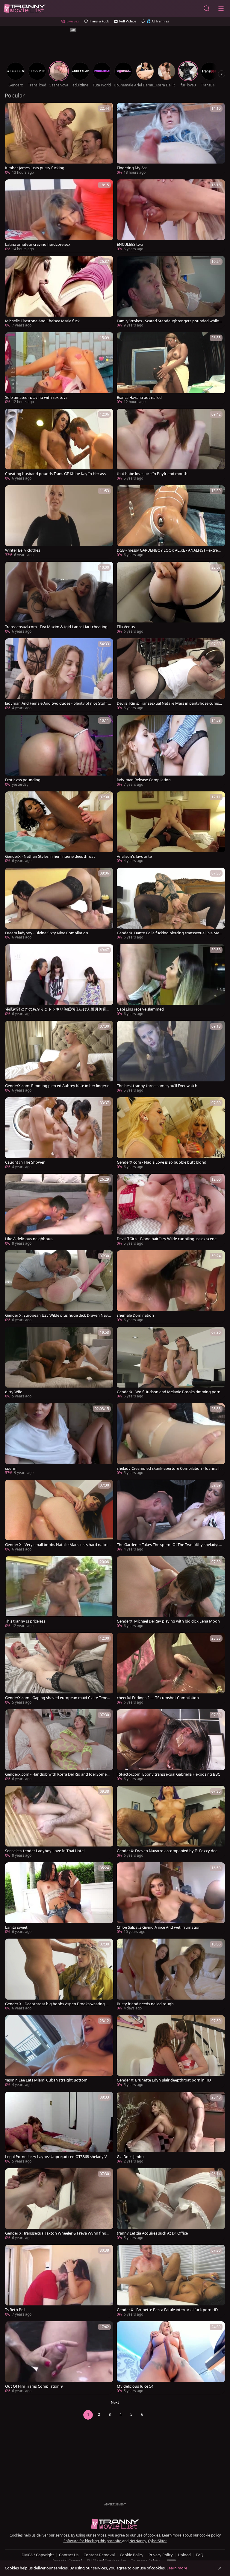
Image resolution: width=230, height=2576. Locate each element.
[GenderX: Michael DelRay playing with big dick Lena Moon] (171, 1593)
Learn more (177, 2568)
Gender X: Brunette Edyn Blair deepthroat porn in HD (164, 2080)
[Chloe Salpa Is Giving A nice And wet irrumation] (171, 1899)
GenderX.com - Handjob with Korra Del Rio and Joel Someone (57, 1774)
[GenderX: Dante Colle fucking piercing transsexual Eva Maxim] (171, 904)
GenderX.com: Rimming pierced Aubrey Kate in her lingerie (57, 1086)
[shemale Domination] (171, 1287)
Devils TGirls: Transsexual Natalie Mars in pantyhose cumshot (169, 703)
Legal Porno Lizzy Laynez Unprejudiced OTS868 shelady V (56, 2157)
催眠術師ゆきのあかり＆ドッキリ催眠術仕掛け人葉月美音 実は (56, 1009)
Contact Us (69, 2555)
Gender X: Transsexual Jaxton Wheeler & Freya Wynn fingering (58, 2233)
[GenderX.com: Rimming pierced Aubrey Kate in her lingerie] (59, 1057)
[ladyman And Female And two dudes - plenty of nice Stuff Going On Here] (59, 675)
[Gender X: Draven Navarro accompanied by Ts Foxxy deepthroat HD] (171, 1822)
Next (115, 2402)
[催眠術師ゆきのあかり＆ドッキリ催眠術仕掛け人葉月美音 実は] (59, 981)
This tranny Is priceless (25, 1621)
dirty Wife (14, 1392)
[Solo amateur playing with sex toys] (59, 369)
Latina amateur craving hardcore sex (38, 244)
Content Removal (99, 2555)
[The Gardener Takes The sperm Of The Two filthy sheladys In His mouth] (171, 1516)
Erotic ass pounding (23, 780)
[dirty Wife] (59, 1363)
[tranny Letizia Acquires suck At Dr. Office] (171, 2205)
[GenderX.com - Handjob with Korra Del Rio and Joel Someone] (59, 1746)
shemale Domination (135, 1315)
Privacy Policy (161, 2555)
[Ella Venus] (171, 598)
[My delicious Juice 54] (171, 2358)
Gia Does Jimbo (130, 2157)
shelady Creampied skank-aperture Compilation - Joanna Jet (169, 1468)
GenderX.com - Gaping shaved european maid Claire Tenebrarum (57, 1698)
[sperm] (59, 1440)
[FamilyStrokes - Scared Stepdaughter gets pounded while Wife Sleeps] (171, 292)
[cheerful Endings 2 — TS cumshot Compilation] (171, 1669)
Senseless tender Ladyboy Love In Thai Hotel (45, 1851)
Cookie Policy (132, 2555)
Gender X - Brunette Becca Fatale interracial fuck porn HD (167, 2310)
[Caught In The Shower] (59, 1134)
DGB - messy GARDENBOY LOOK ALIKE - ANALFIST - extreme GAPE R (169, 550)
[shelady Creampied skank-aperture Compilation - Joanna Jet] (171, 1440)
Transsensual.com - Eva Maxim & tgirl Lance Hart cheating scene (58, 627)
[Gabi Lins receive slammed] (171, 981)
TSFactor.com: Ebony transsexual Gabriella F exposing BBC (168, 1774)
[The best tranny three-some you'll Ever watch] (171, 1057)
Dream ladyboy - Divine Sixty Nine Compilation (47, 933)
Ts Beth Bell (15, 2310)
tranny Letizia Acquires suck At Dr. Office (152, 2233)
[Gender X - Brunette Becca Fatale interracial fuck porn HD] (171, 2281)
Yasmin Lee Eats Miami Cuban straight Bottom (46, 2080)
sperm (11, 1468)
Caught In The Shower (25, 1162)
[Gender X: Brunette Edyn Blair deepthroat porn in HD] (171, 2052)
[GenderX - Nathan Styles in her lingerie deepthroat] (59, 828)
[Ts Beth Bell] (59, 2281)
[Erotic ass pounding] (59, 751)
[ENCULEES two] (171, 216)
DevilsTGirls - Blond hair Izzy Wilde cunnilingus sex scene (167, 1239)
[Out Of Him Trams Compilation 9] (59, 2358)
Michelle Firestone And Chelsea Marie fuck (42, 321)
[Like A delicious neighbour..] (59, 1210)
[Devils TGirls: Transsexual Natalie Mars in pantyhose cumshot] (171, 675)
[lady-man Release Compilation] (171, 751)
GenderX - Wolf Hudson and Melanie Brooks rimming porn (169, 1392)
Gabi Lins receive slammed (140, 1009)
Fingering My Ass (132, 168)
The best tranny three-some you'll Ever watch (157, 1086)
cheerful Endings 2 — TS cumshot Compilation (158, 1698)
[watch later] (12, 110)
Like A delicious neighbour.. (29, 1239)
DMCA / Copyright (38, 2555)
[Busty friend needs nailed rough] (171, 1975)
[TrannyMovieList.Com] (25, 9)
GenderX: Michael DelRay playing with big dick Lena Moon (168, 1621)
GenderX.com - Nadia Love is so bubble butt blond (162, 1162)
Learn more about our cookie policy (191, 2535)
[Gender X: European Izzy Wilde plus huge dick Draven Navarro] (59, 1287)
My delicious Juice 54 (135, 2386)
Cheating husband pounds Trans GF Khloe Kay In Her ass (55, 474)
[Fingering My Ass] (171, 139)
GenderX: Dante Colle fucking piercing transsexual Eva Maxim (170, 933)
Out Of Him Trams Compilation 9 (34, 2386)
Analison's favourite (134, 856)
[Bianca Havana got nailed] (171, 369)
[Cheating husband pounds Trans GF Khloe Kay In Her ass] (59, 445)
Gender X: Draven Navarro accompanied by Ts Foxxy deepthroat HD (169, 1851)
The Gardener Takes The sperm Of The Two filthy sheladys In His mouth (169, 1545)
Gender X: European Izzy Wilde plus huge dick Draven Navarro (57, 1315)
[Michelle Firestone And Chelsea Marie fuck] (59, 292)
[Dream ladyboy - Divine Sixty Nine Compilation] (59, 904)
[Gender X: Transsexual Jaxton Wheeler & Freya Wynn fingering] (59, 2205)
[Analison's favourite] (171, 828)
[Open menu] (221, 8)
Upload (184, 2555)
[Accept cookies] (220, 2568)
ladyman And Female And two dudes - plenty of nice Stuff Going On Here (58, 703)
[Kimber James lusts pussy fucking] (59, 139)
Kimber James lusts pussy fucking (35, 168)
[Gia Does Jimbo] (171, 2128)
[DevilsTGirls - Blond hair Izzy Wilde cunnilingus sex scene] (171, 1210)
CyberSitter (157, 2541)
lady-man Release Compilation (144, 780)
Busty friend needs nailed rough (145, 2004)
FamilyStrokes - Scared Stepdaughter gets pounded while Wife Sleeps (168, 321)
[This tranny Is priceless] (59, 1593)
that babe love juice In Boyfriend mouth (152, 474)
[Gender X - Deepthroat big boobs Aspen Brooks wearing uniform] (59, 1975)
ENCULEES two (130, 244)
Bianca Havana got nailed (139, 397)
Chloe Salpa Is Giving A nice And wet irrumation (159, 1927)
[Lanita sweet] (59, 1899)
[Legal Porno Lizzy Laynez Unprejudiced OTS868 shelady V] (59, 2128)
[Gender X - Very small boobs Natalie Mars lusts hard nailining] (59, 1516)
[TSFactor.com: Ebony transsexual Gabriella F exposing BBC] (171, 1746)
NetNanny (138, 2541)
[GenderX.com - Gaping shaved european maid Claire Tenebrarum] (59, 1669)
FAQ (200, 2555)
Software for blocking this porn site (93, 2541)
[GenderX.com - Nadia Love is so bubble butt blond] (171, 1134)
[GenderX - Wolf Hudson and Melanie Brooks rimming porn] (171, 1363)
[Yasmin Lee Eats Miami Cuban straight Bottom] (59, 2052)
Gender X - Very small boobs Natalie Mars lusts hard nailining (58, 1545)
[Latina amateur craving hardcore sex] (59, 216)
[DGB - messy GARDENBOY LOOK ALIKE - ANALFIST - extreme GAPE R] (171, 522)
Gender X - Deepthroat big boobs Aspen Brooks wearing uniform (58, 2004)
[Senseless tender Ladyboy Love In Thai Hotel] (59, 1822)
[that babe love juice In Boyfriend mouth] (171, 445)
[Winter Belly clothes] (59, 522)
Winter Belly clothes (23, 550)
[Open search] (207, 8)
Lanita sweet (16, 1927)
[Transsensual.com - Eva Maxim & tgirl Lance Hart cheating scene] (59, 598)
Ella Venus (126, 627)
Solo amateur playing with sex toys (36, 397)
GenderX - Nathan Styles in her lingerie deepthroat (50, 856)
